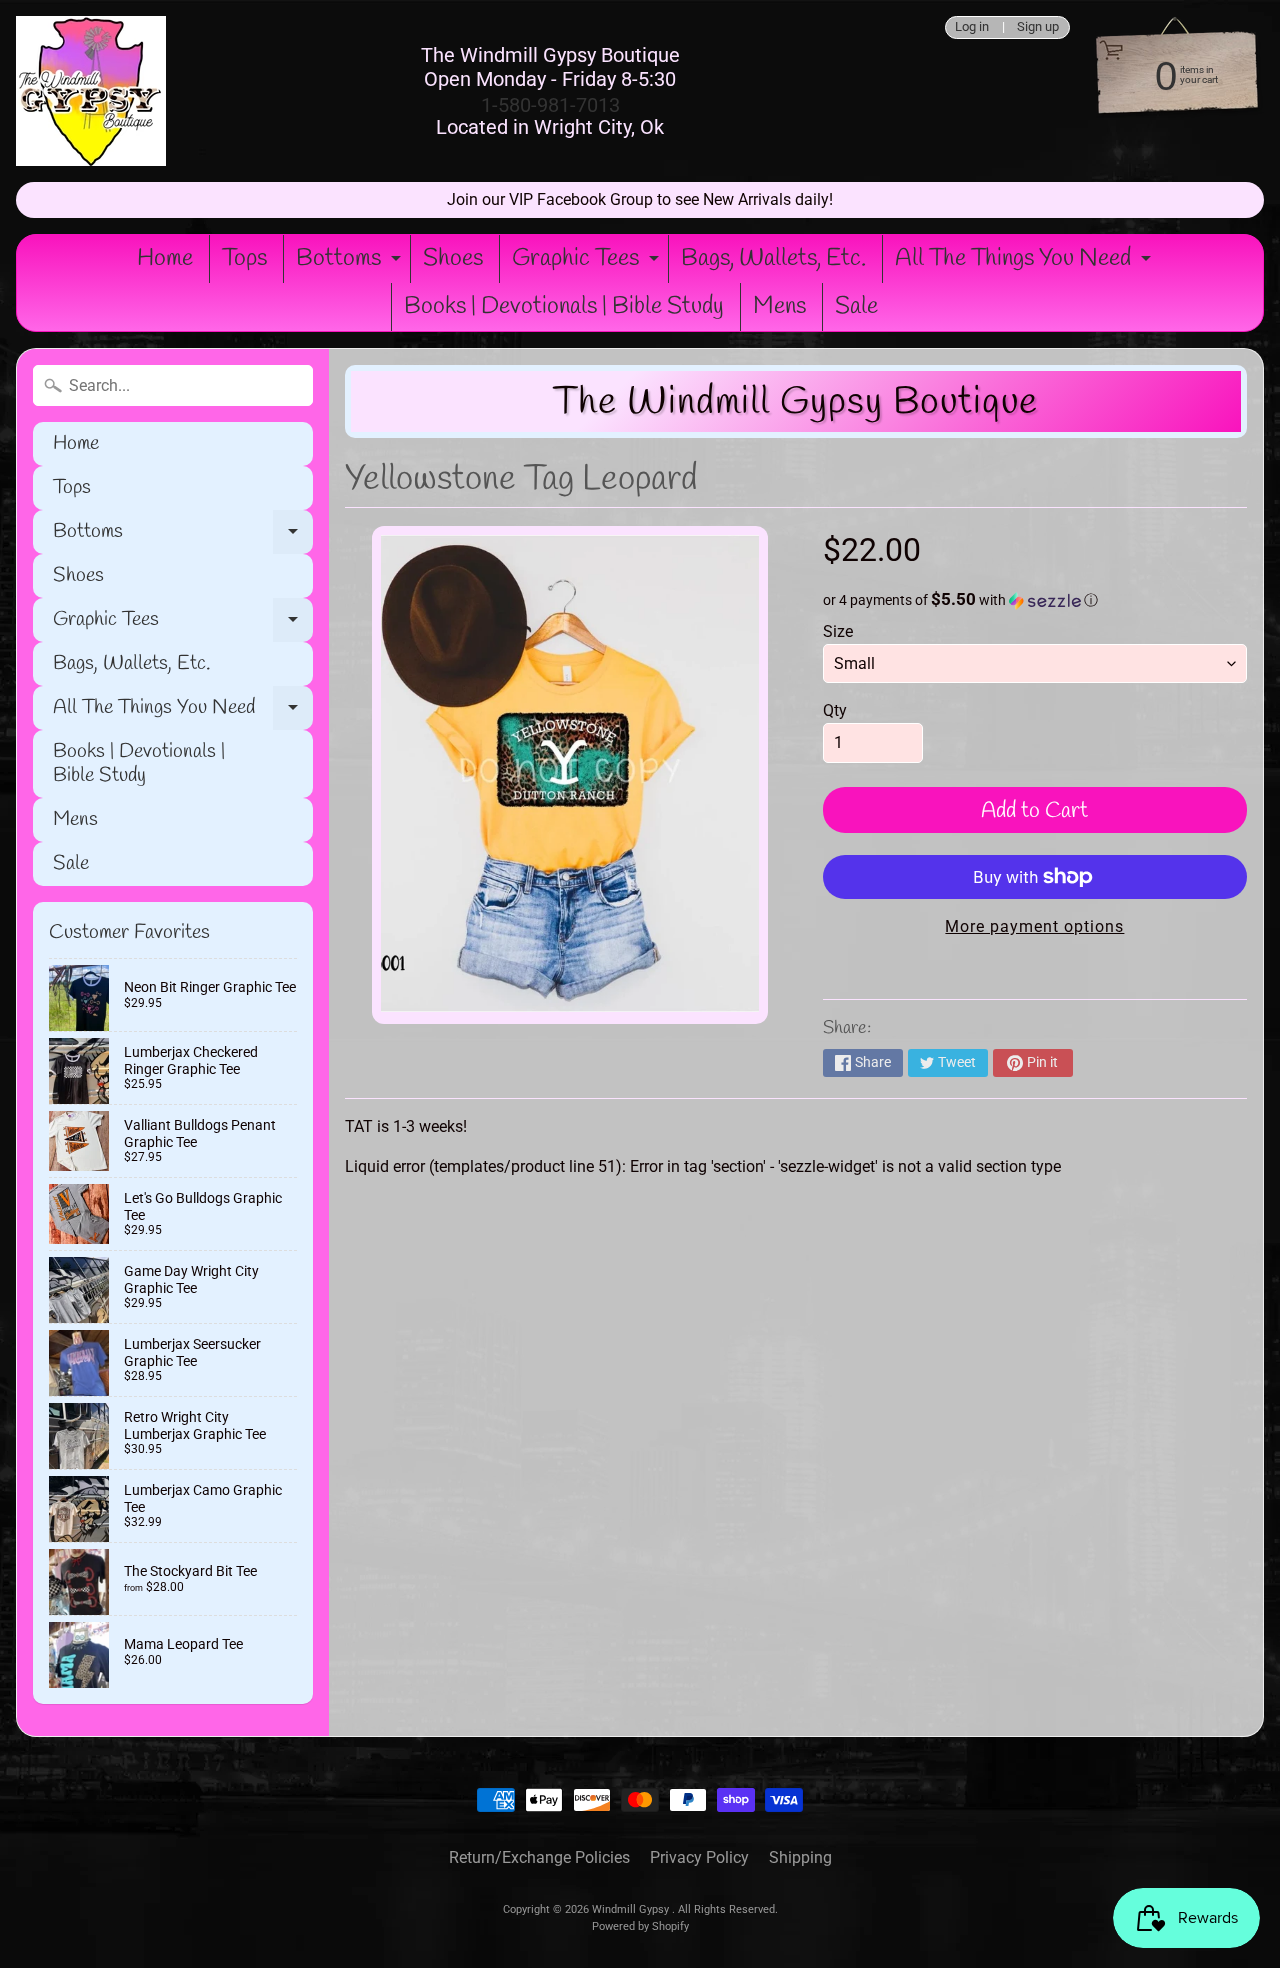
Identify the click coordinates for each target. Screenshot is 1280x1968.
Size (838, 631)
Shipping (800, 1857)
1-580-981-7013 (550, 105)
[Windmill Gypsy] (91, 91)
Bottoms (351, 263)
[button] (1035, 600)
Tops (244, 259)
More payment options (1034, 926)
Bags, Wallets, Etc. (773, 259)
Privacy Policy (699, 1857)
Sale (856, 307)
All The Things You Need (1025, 263)
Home (165, 259)
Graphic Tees (588, 263)
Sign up (1038, 27)
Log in (972, 27)
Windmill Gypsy (632, 1909)
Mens (779, 307)
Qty (835, 710)
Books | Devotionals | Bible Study (564, 307)
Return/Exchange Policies (539, 1857)
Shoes (453, 259)
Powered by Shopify (640, 1926)
